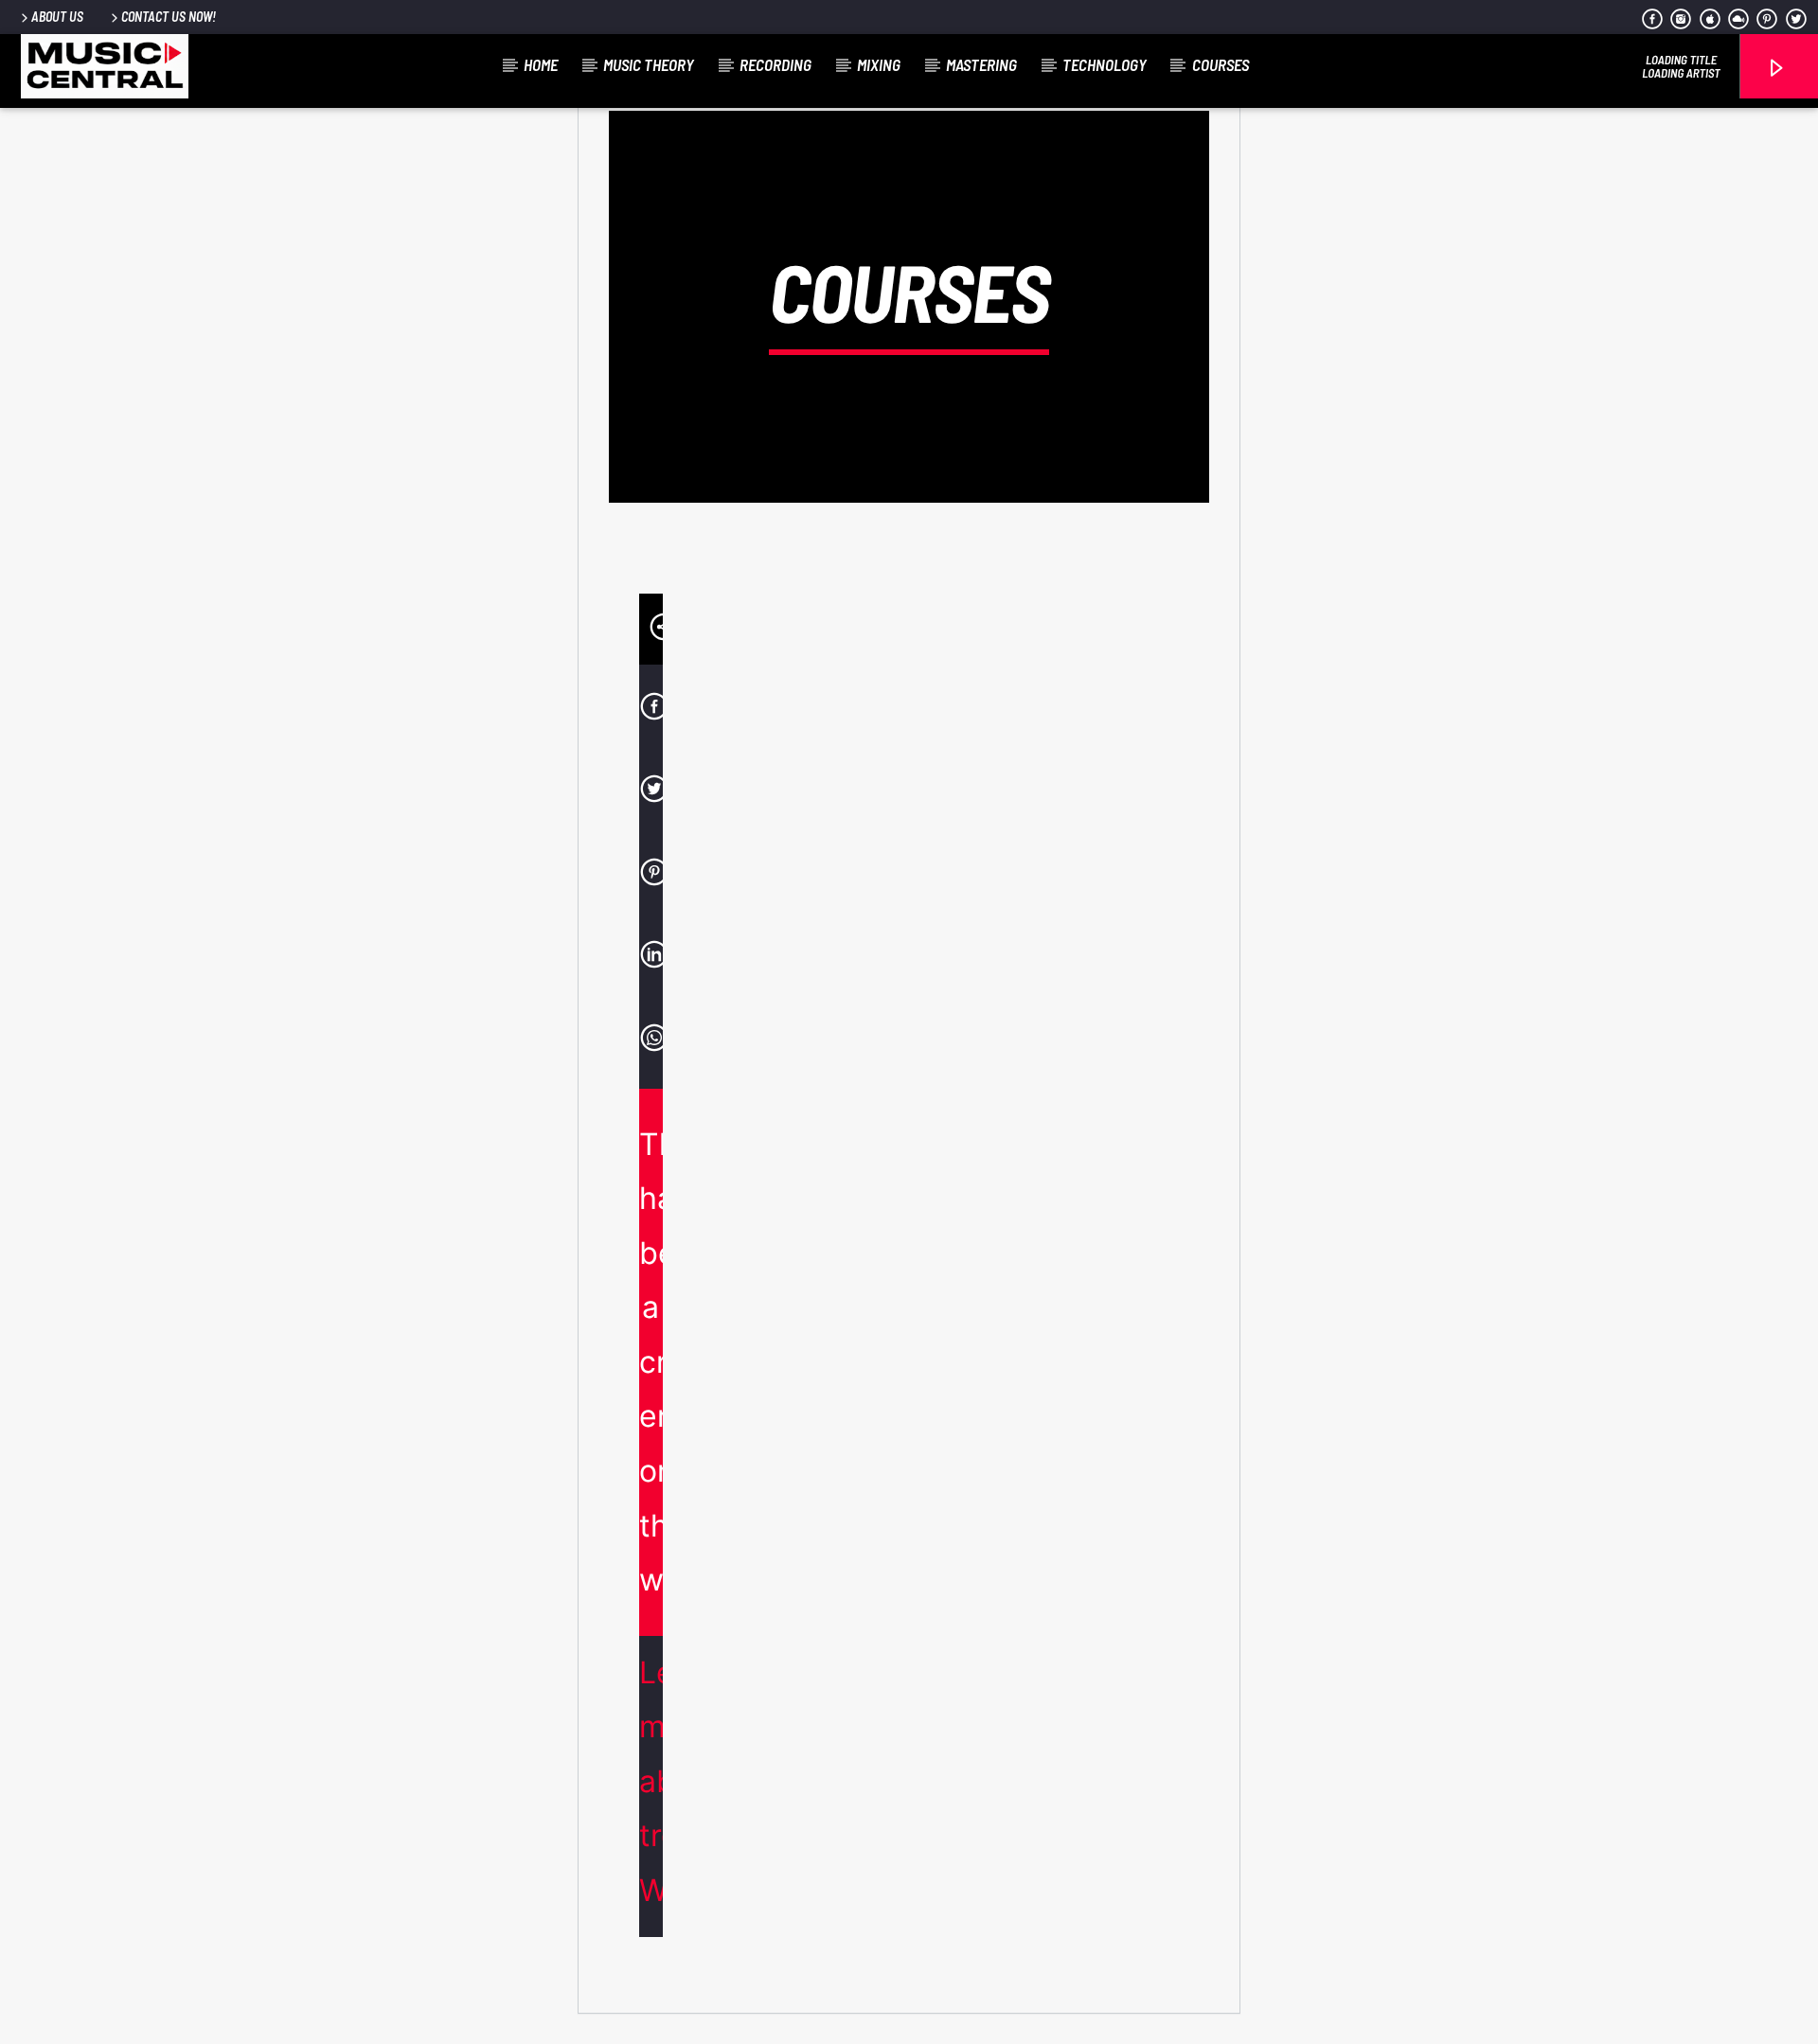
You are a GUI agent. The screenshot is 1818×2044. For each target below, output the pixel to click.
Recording (775, 64)
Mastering (981, 64)
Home (541, 64)
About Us (57, 17)
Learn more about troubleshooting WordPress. (651, 1781)
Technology (1105, 64)
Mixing (879, 64)
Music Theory (649, 64)
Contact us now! (169, 17)
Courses (1221, 64)
